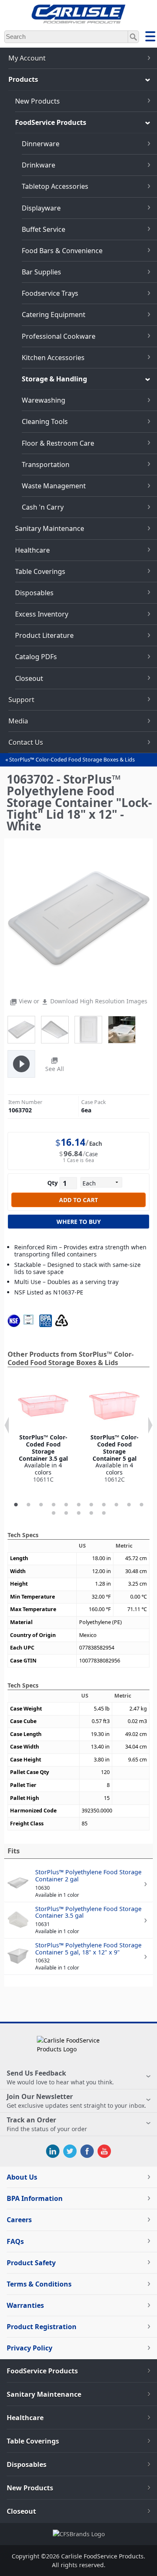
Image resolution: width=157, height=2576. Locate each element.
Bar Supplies (41, 272)
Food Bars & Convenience (62, 251)
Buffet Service (44, 229)
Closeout (29, 678)
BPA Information (35, 2198)
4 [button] (54, 1505)
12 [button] (54, 1513)
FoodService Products (51, 122)
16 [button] (104, 1513)
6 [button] (79, 1505)
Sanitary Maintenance (50, 528)
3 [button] (41, 1505)
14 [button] (79, 1513)
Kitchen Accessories (53, 358)
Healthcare (32, 550)
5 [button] (66, 1505)
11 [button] (142, 1505)
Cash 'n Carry (43, 507)
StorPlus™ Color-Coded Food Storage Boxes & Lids (72, 760)
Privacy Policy (30, 2348)
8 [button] (104, 1505)
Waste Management (54, 486)
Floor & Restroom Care (58, 443)
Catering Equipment (54, 315)
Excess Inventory (42, 614)
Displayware (41, 208)
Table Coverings (40, 571)
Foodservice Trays (50, 293)
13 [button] (66, 1513)
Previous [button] (7, 1425)
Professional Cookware (59, 336)
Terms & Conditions (39, 2284)
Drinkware (39, 165)
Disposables (34, 593)
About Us (22, 2177)
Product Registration (42, 2327)
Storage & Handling (54, 379)
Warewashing (44, 400)
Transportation (46, 464)
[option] (43, 1432)
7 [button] (91, 1505)
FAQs (15, 2241)
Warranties (25, 2305)
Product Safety (31, 2263)
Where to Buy (79, 1222)
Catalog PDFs (36, 657)
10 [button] (129, 1505)
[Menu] (150, 38)
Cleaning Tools (45, 421)
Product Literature (44, 635)
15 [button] (91, 1513)
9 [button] (116, 1505)
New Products (37, 101)
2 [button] (28, 1505)
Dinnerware (41, 144)
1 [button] (16, 1505)
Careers (19, 2220)
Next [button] (150, 1425)
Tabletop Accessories (55, 186)
